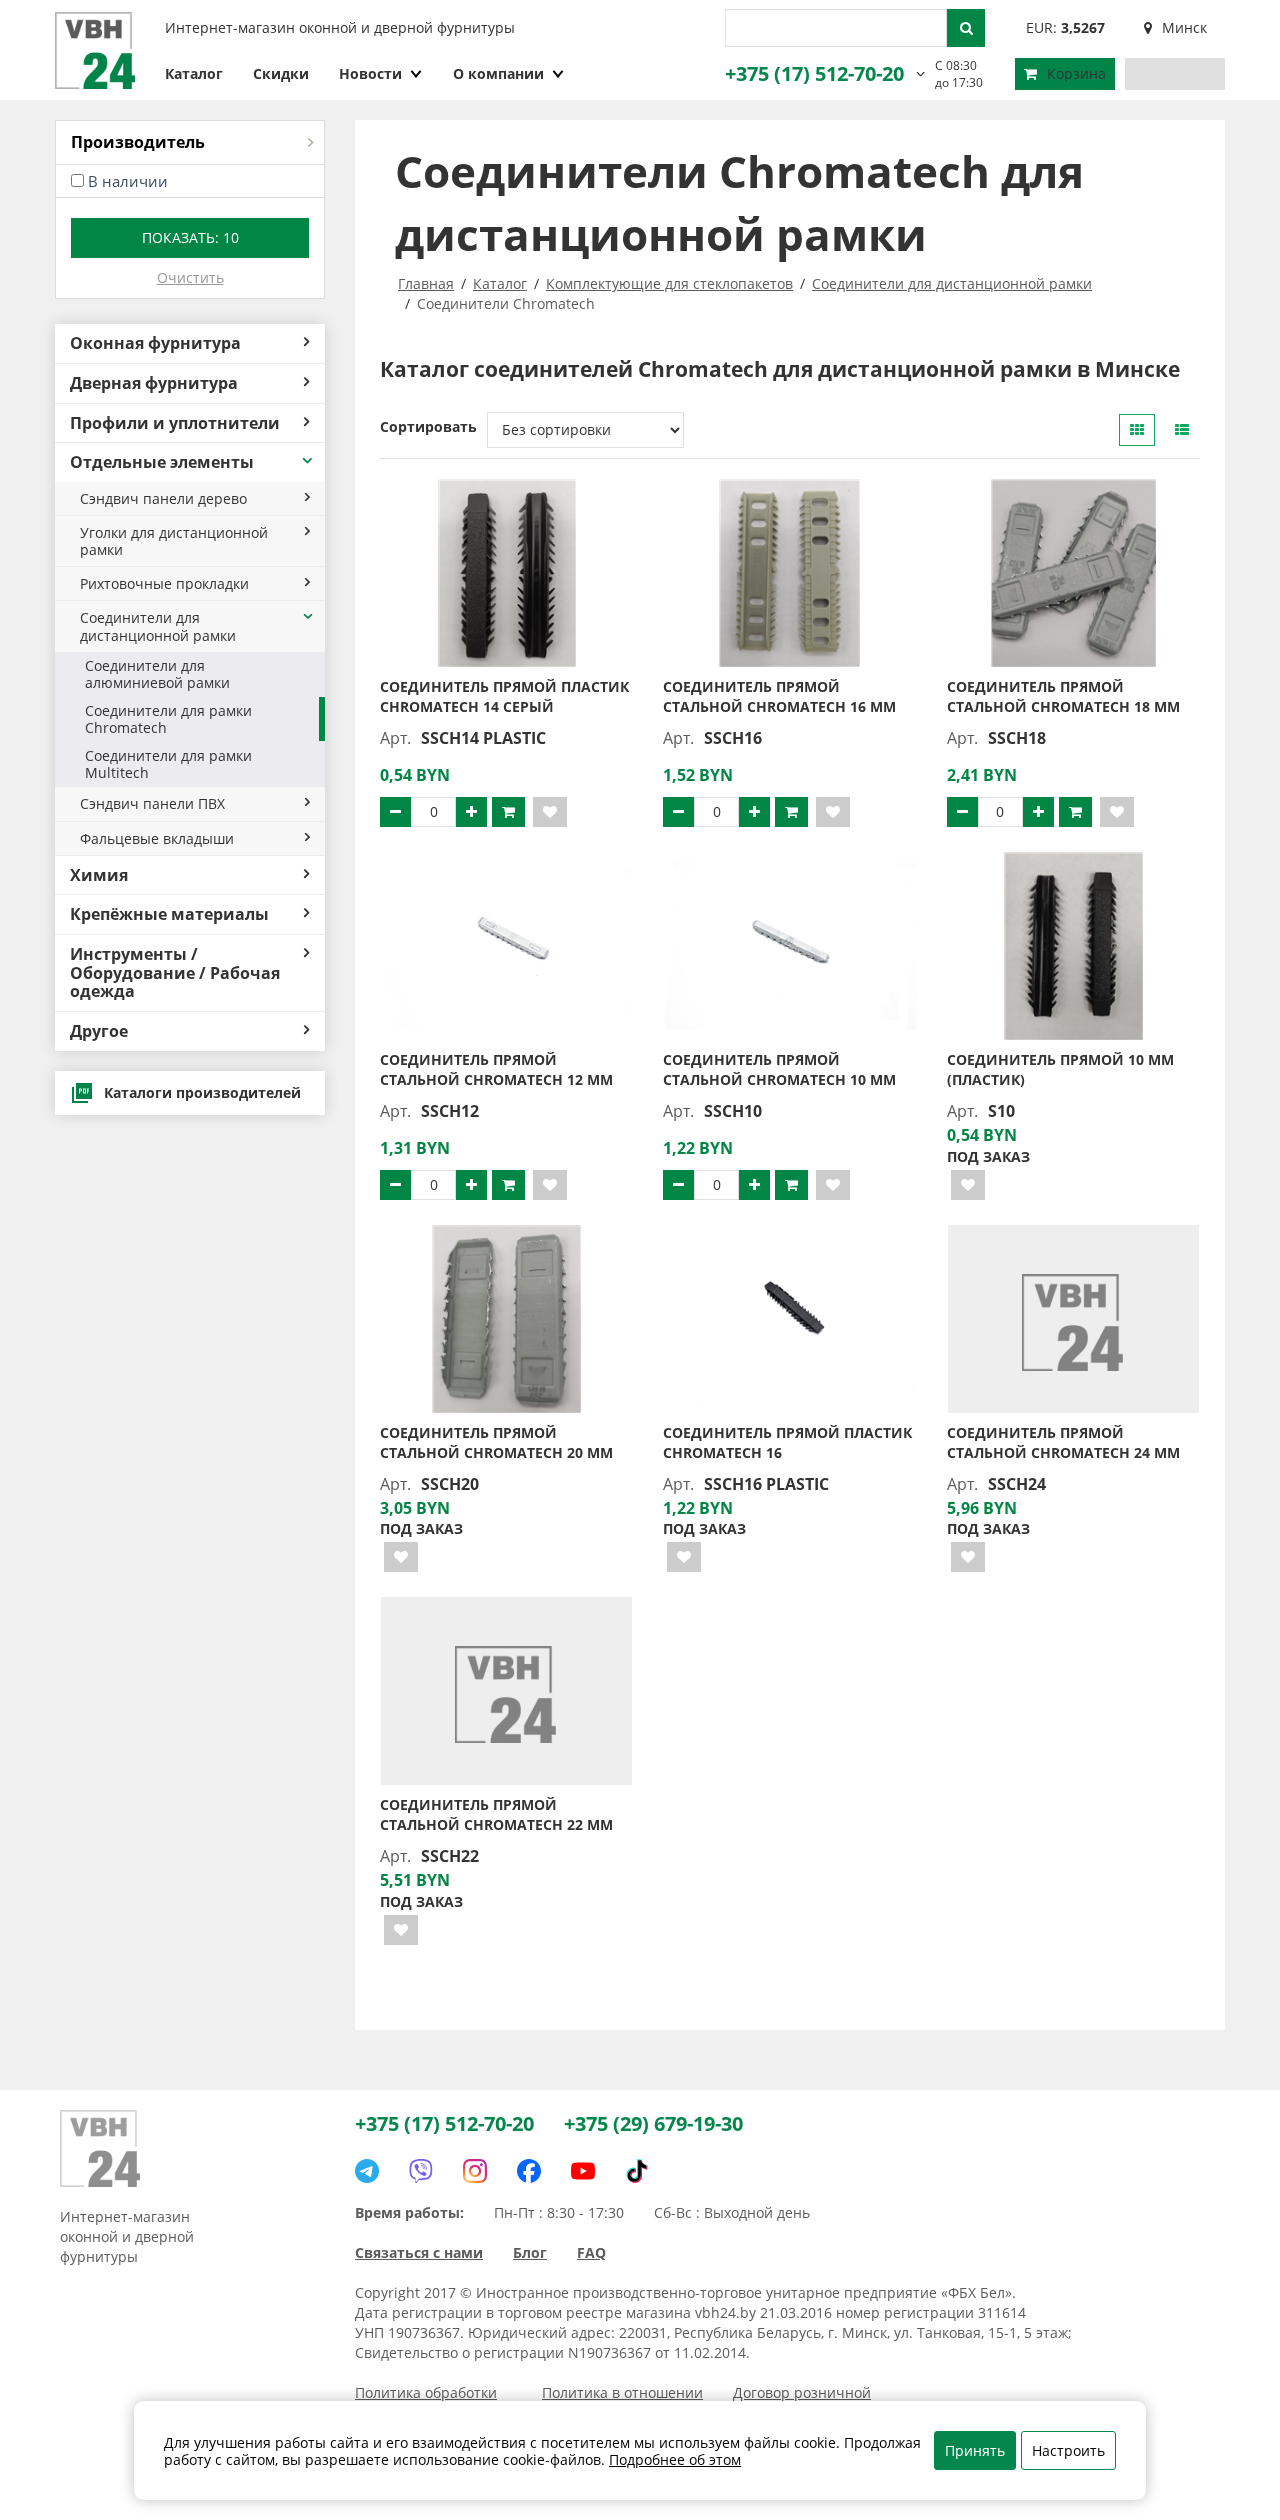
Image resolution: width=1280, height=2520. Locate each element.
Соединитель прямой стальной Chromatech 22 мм (496, 1814)
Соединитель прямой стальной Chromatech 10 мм (779, 1069)
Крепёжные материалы (169, 914)
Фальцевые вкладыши (157, 838)
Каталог (194, 73)
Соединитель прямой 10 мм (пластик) (1060, 1069)
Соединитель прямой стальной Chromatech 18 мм (1063, 696)
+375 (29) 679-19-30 (653, 2123)
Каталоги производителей (202, 1092)
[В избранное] (550, 812)
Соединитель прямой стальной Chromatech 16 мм (779, 696)
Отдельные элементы (162, 462)
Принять (975, 2450)
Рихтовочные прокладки (164, 583)
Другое (99, 1031)
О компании (498, 73)
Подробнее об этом (675, 2459)
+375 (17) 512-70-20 (814, 73)
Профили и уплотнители (175, 423)
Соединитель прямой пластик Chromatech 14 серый (504, 696)
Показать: (190, 237)
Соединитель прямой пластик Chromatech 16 (787, 1442)
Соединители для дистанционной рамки (158, 626)
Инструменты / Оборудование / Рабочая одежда (175, 972)
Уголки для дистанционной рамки (174, 541)
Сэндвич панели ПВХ (152, 803)
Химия (99, 875)
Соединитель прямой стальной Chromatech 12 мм (496, 1069)
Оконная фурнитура (155, 343)
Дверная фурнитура (154, 383)
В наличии (128, 181)
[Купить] (508, 812)
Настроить (1068, 2450)
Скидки (281, 73)
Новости (370, 73)
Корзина (1076, 73)
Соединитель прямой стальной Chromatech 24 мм (1063, 1442)
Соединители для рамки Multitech (168, 764)
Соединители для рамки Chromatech (168, 719)
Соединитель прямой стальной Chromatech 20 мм (496, 1442)
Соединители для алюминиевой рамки (157, 674)
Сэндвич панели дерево (163, 498)
